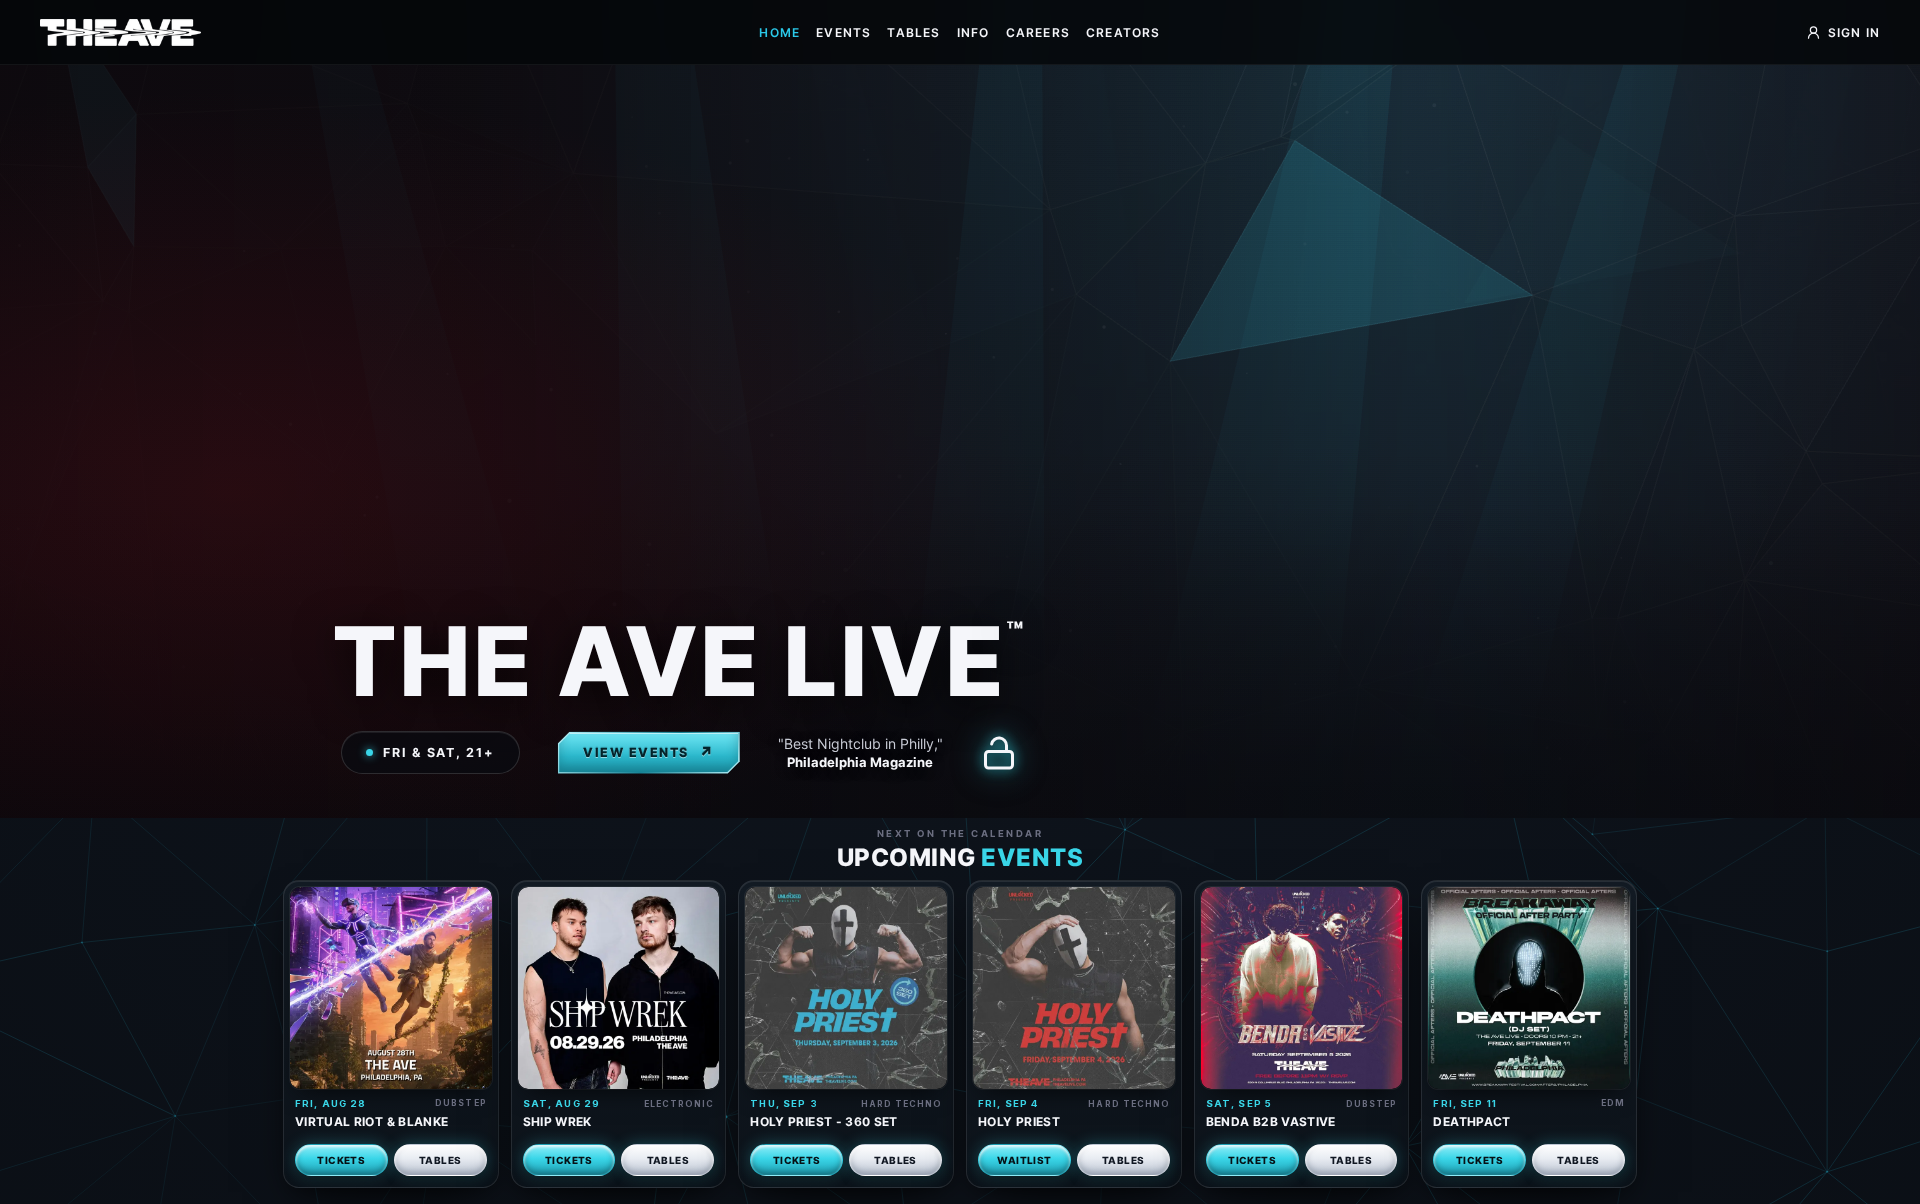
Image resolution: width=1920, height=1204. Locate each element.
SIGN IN (1854, 32)
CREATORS (1123, 32)
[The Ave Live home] (120, 32)
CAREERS (1038, 32)
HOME (779, 32)
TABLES (913, 32)
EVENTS (843, 32)
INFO (973, 32)
